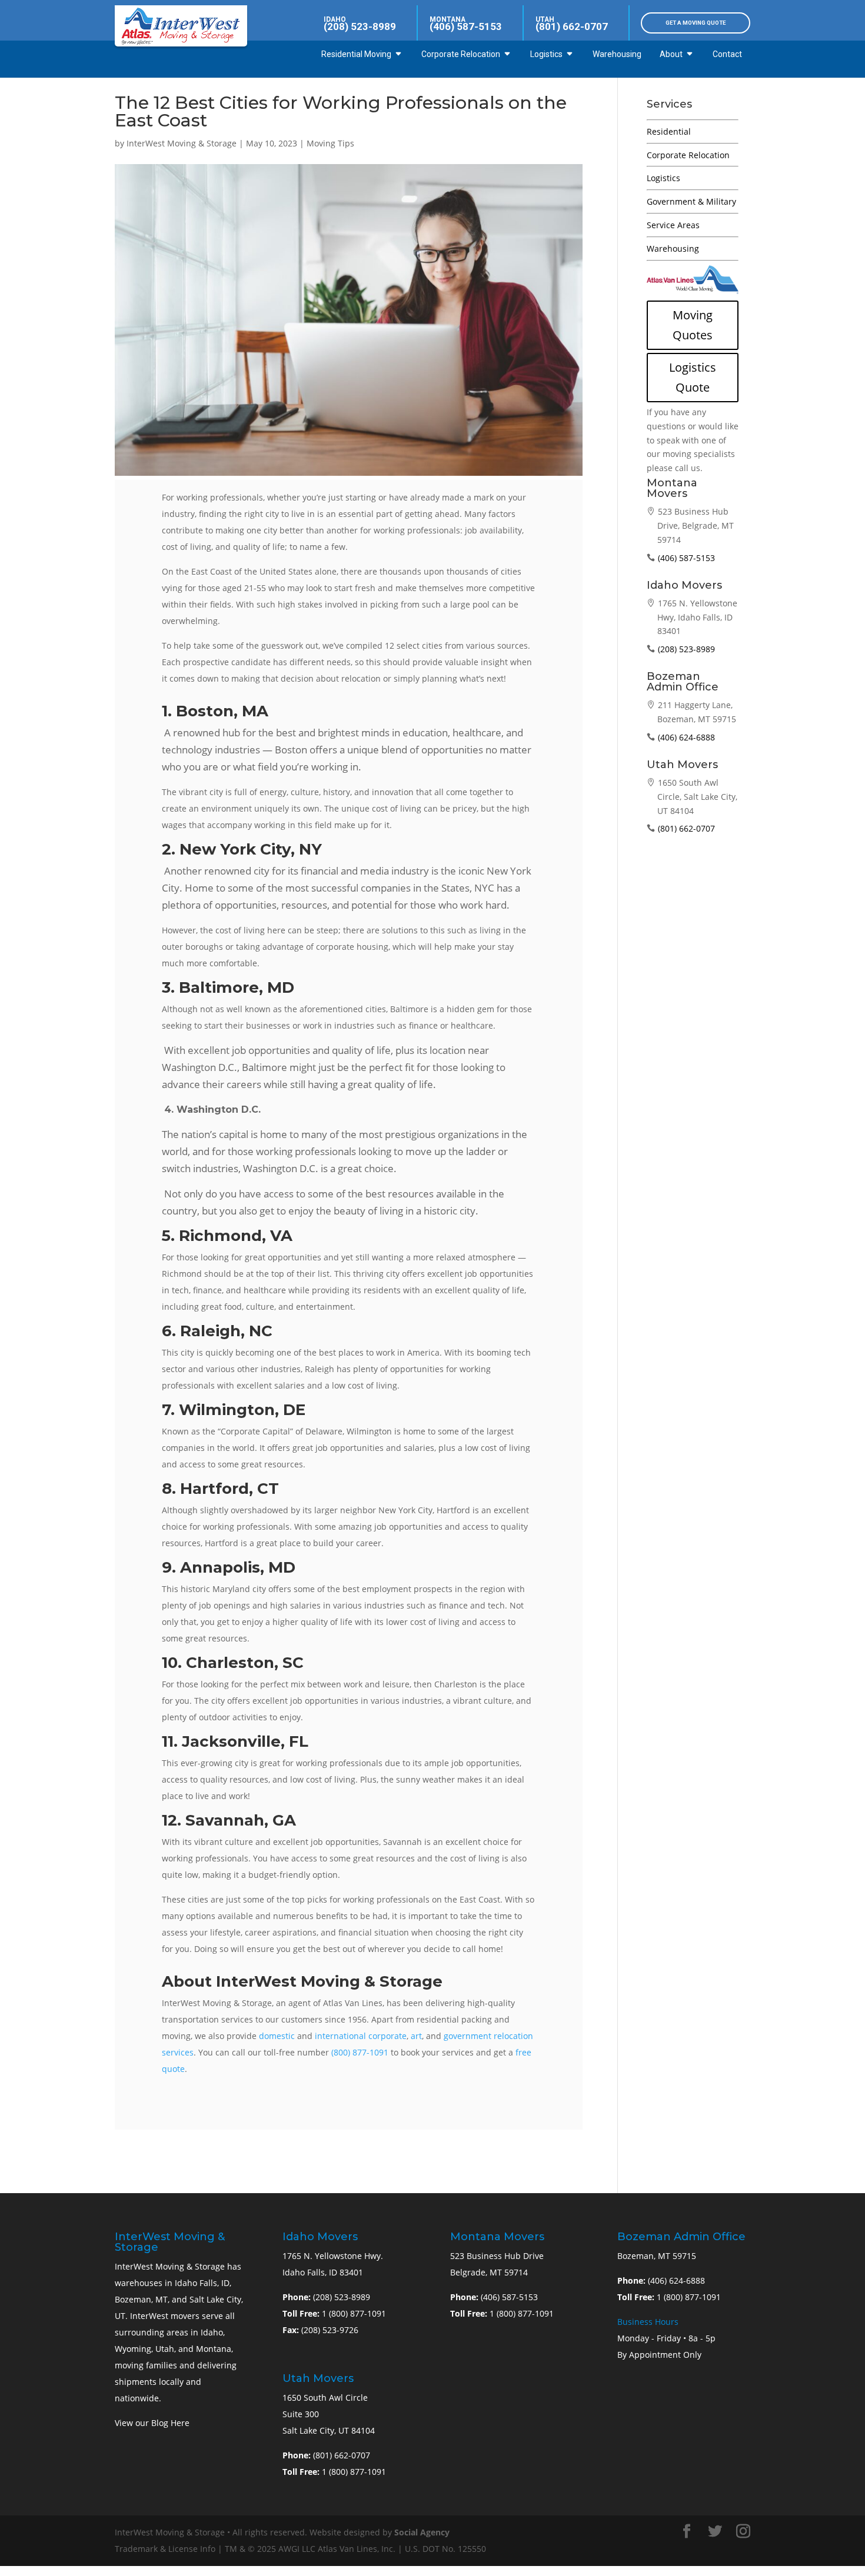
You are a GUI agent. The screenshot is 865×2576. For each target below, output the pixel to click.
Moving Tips (330, 143)
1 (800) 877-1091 (354, 2313)
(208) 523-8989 (360, 26)
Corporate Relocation (461, 54)
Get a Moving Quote (696, 23)
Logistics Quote (693, 377)
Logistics (546, 54)
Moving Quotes (693, 325)
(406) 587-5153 (466, 26)
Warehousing (617, 54)
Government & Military (691, 201)
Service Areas (673, 225)
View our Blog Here (152, 2423)
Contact (727, 54)
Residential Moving (356, 54)
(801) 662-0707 (572, 26)
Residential (669, 131)
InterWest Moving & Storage (182, 143)
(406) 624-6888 (686, 737)
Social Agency (422, 2532)
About (671, 54)
